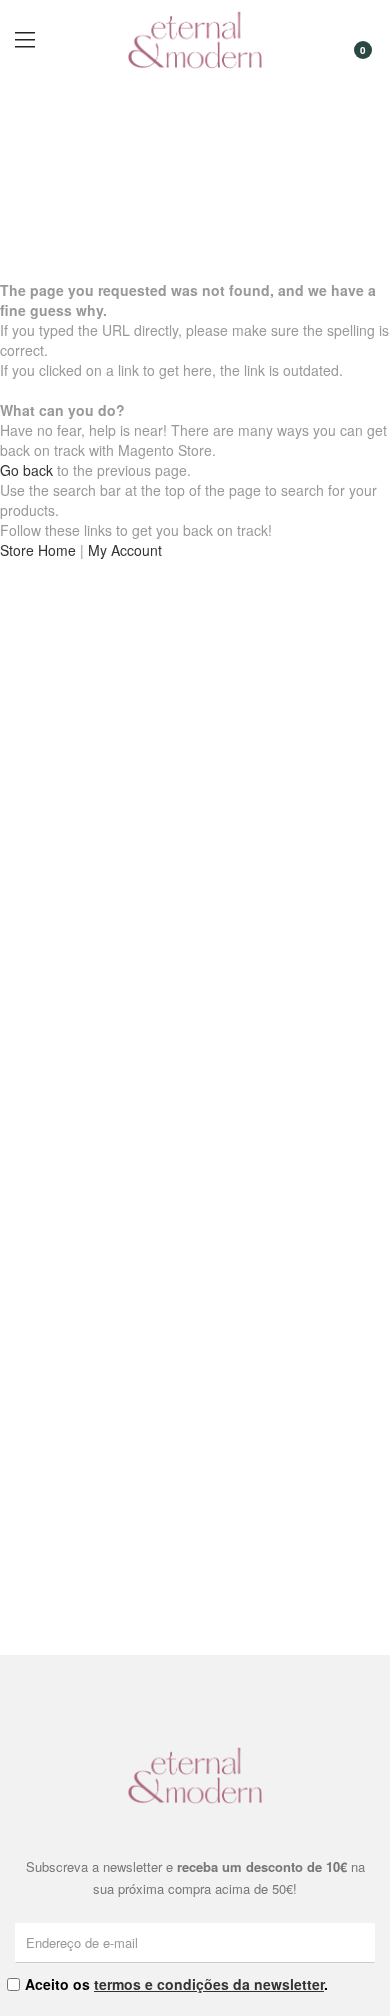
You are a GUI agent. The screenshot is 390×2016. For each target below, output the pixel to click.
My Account (125, 550)
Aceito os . (176, 1984)
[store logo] (195, 40)
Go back (26, 470)
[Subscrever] (363, 1942)
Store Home (38, 550)
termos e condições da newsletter (209, 1984)
